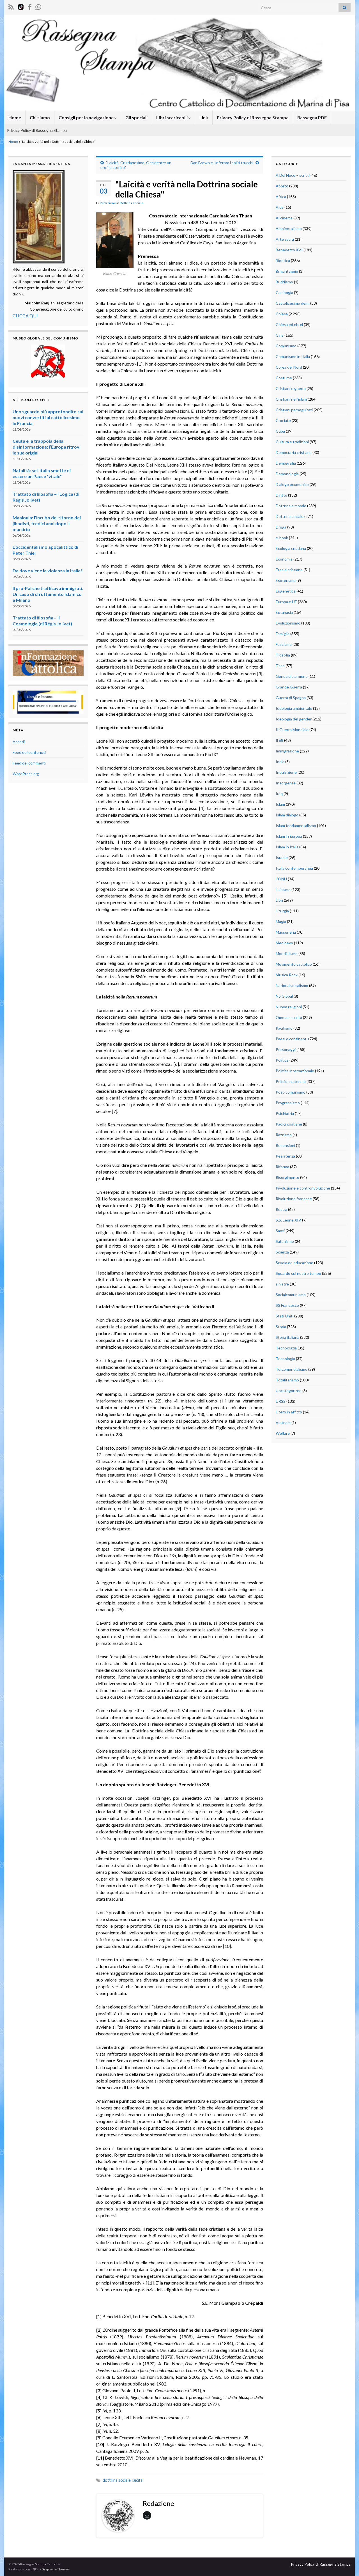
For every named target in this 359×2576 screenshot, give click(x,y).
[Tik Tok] (21, 6)
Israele (282, 857)
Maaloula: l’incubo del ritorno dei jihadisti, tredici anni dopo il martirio (47, 523)
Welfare (283, 1433)
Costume (284, 378)
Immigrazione (287, 751)
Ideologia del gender (294, 719)
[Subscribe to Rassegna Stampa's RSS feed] (11, 6)
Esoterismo (286, 580)
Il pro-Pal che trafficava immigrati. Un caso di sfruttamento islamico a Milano (48, 594)
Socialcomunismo (291, 1295)
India (280, 762)
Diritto (281, 495)
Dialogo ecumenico (292, 484)
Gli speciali (136, 117)
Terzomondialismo (292, 1369)
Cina (280, 335)
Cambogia (284, 292)
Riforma (282, 1167)
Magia (281, 921)
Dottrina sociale (132, 203)
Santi (280, 1231)
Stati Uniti (285, 1316)
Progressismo (288, 1103)
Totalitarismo (287, 1380)
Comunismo (286, 346)
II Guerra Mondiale (292, 730)
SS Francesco (287, 1305)
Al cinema (284, 218)
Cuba (280, 431)
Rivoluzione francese (294, 1199)
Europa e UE (286, 602)
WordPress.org (26, 774)
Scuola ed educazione (294, 1263)
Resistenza (285, 1156)
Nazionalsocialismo (292, 985)
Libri (279, 900)
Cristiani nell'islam (291, 399)
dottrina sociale (117, 2480)
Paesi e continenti (292, 1039)
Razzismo (284, 1135)
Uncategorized (289, 1391)
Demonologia (287, 474)
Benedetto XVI (289, 250)
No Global (284, 996)
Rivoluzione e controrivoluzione (303, 1188)
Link (204, 117)
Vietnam (283, 1423)
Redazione (108, 203)
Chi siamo (40, 117)
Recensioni (285, 1145)
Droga (281, 527)
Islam (280, 804)
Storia (281, 1327)
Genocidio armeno (292, 676)
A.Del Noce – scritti (293, 175)
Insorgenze (286, 783)
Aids (280, 207)
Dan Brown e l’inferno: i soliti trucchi (222, 163)
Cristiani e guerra (291, 388)
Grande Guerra (289, 687)
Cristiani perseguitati (294, 410)
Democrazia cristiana (294, 452)
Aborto (282, 186)
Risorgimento (287, 1177)
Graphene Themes (56, 2569)
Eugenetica (286, 591)
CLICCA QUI (25, 315)
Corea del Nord (289, 367)
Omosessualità (289, 1017)
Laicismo (283, 889)
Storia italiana (287, 1337)
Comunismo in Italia (293, 356)
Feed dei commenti (29, 763)
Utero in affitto (289, 1412)
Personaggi (286, 1049)
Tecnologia (285, 1359)
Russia (281, 1209)
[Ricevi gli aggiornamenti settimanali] (38, 6)
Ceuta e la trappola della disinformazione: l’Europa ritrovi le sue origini (47, 447)
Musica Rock (287, 975)
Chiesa (282, 314)
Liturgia (282, 911)
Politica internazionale (295, 1071)
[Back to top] (346, 2563)
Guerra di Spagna (291, 698)
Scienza (282, 1252)
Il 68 (279, 740)
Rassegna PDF (312, 117)
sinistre (282, 1284)
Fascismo (284, 644)
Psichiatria (285, 1113)
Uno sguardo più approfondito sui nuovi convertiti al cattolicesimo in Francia (48, 417)
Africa (281, 197)
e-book (282, 538)
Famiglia (283, 634)
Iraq (279, 794)
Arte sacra (285, 239)
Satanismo (285, 1241)
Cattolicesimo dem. (293, 303)
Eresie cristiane (289, 570)
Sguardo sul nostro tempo (298, 1273)
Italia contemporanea (294, 868)
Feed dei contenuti (29, 752)
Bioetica (283, 260)
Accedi (19, 742)
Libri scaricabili (172, 117)
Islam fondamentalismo (296, 826)
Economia (284, 559)
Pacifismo (284, 1028)
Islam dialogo (287, 815)
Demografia (286, 463)
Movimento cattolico (294, 964)
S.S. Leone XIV (288, 1220)
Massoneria (286, 932)
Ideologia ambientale (294, 708)
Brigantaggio (287, 271)
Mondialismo (287, 953)
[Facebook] (30, 6)
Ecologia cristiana (291, 548)
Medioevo (284, 943)
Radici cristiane (289, 1124)
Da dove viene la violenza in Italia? (48, 570)
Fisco (280, 666)
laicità (137, 2480)
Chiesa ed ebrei (289, 324)
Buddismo (284, 282)
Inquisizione (286, 772)
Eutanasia (284, 612)
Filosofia (283, 655)
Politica (282, 1060)
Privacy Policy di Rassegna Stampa (253, 117)
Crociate (283, 420)
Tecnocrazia (286, 1348)
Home (15, 117)
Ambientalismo (289, 229)
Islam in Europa (289, 836)
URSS (281, 1401)
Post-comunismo (291, 1092)
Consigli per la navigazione (87, 117)
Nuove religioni (289, 1007)
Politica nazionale (291, 1081)
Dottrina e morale (291, 506)
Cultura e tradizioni (292, 442)
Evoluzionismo (288, 623)
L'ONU (281, 879)
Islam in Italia (287, 847)
